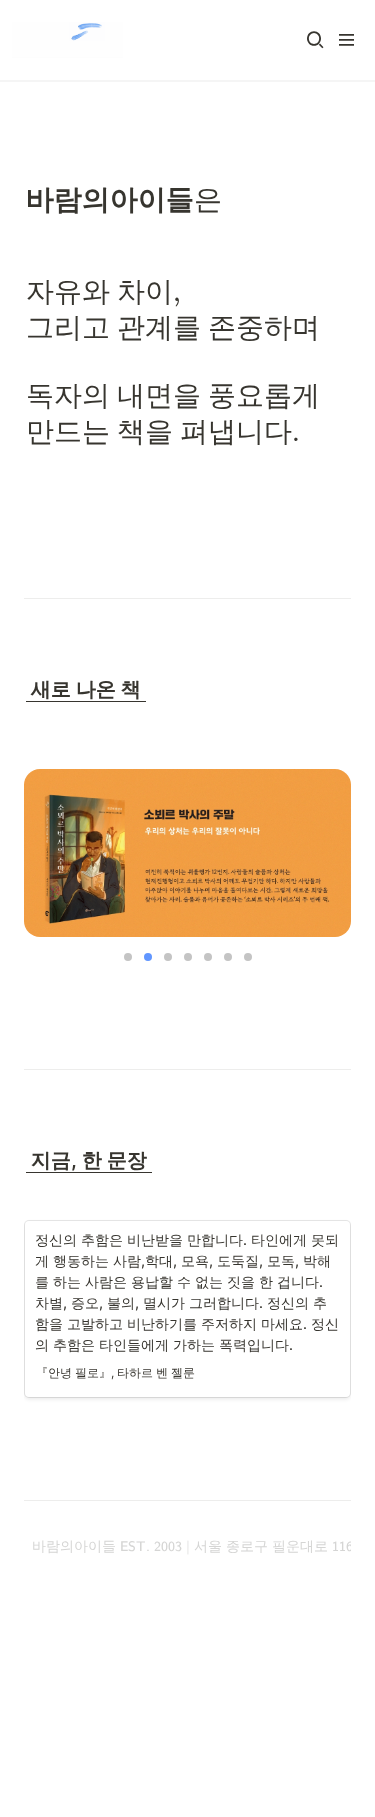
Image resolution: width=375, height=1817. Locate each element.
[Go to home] (67, 40)
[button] (315, 40)
